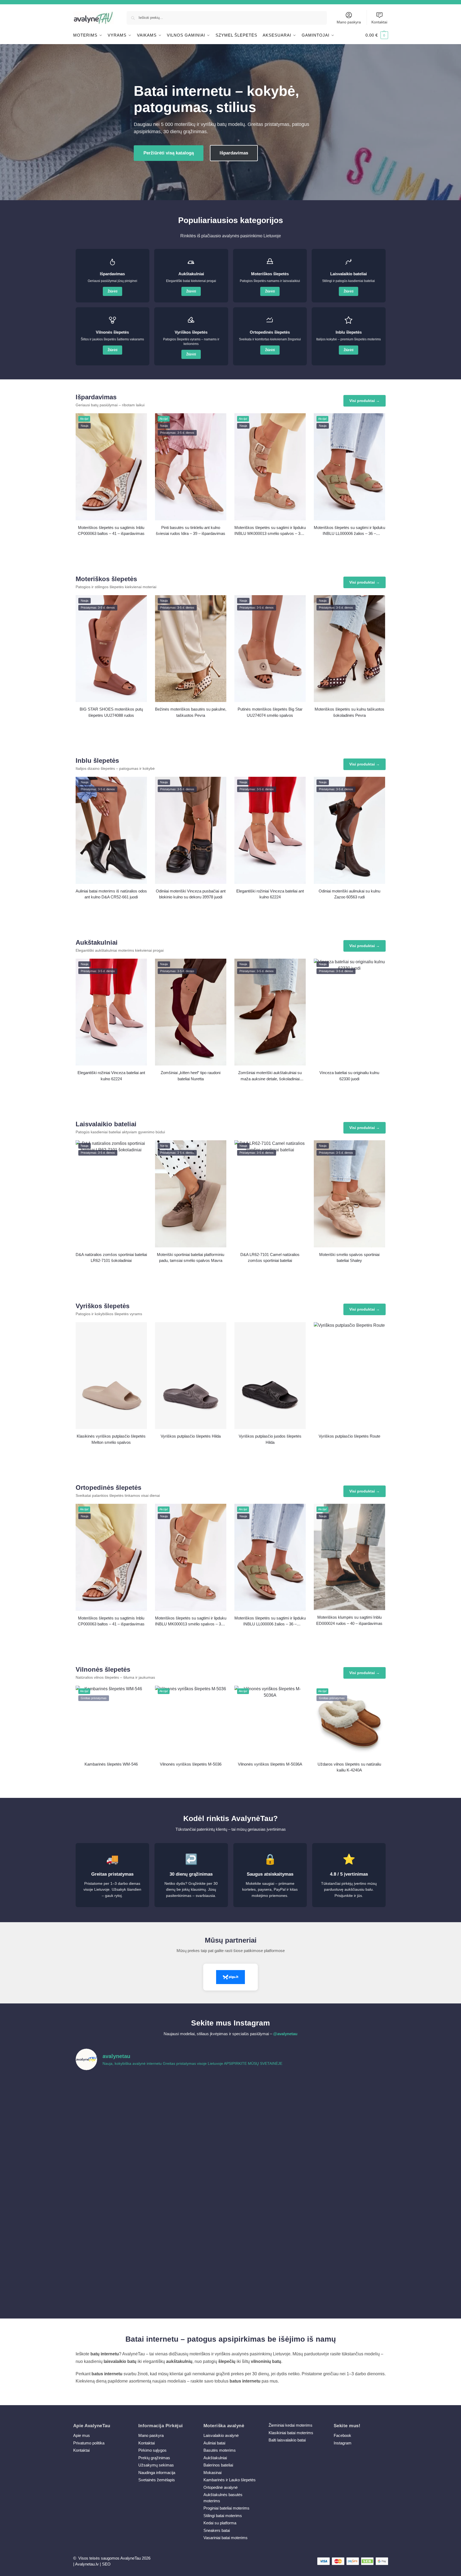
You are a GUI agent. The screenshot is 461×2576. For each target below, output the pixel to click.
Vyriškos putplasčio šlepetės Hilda (191, 1436)
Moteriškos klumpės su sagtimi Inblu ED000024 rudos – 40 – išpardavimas (349, 1620)
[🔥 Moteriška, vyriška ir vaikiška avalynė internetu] (191, 2143)
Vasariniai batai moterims (226, 2538)
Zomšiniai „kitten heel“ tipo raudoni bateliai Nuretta (191, 1076)
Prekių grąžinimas (154, 2458)
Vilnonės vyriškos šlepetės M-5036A (270, 1764)
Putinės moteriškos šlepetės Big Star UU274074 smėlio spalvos (270, 712)
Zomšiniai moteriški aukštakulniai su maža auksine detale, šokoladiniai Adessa (270, 1076)
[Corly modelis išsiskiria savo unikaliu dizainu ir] (113, 2098)
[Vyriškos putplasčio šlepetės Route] (349, 1376)
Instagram (343, 2443)
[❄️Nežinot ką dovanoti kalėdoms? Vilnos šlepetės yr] (191, 2233)
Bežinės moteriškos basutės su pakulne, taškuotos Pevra (191, 712)
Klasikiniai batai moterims (291, 2433)
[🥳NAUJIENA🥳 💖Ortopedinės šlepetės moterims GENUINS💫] (113, 2277)
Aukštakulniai (215, 2458)
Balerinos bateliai (218, 2465)
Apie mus (82, 2435)
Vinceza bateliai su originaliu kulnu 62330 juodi (349, 1076)
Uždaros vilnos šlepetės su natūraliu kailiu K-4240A (349, 1767)
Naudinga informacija (157, 2473)
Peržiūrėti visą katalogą (169, 153)
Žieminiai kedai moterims (291, 2425)
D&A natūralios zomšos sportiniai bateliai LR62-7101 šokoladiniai (111, 1258)
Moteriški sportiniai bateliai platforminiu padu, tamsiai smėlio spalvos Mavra (191, 1258)
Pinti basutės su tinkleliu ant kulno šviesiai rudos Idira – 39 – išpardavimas (191, 531)
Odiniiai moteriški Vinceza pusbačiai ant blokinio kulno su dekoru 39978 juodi (191, 894)
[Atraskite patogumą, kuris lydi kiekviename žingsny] (348, 2098)
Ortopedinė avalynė (221, 2487)
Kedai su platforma (220, 2523)
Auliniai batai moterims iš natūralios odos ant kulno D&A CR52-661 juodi (111, 894)
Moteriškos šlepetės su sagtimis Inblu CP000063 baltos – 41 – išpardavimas (111, 531)
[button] (377, 35)
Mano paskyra (349, 22)
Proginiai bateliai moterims (226, 2508)
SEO (106, 2564)
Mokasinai (212, 2473)
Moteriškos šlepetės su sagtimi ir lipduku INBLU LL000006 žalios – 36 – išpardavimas (349, 531)
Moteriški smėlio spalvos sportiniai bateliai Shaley (349, 1258)
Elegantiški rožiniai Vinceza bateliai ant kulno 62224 (270, 894)
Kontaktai (379, 22)
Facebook (342, 2435)
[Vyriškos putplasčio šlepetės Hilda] (191, 1376)
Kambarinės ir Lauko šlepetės (230, 2480)
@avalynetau (285, 2034)
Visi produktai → (365, 401)
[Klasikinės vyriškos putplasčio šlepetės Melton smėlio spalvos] (111, 1376)
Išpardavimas (234, 153)
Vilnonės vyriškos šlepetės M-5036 (191, 1764)
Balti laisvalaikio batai (287, 2440)
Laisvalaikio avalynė (221, 2435)
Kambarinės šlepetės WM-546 (111, 1764)
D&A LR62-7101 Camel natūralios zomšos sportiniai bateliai (270, 1258)
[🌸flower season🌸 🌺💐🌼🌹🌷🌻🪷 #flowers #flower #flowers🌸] (348, 2188)
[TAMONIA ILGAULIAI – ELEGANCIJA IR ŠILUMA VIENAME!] (191, 2098)
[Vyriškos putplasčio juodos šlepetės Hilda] (270, 1376)
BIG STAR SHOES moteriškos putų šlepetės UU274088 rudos (111, 712)
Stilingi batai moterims (223, 2516)
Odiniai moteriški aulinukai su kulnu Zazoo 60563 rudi (349, 894)
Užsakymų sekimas (156, 2465)
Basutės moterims (220, 2450)
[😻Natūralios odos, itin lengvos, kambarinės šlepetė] (270, 2188)
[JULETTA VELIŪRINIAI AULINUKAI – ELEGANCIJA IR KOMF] (270, 2098)
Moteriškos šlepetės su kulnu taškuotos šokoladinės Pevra (349, 712)
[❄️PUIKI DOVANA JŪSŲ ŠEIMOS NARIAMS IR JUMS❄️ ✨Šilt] (270, 2233)
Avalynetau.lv (87, 2564)
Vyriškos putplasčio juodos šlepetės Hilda (270, 1439)
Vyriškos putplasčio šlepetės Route (349, 1436)
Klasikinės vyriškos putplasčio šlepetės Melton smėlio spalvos (111, 1439)
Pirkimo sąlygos (152, 2450)
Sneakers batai (217, 2530)
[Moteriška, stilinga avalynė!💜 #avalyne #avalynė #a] (191, 2188)
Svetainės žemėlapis (157, 2480)
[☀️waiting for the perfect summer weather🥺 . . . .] (191, 2277)
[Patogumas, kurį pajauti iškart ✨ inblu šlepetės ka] (113, 2143)
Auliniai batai (214, 2443)
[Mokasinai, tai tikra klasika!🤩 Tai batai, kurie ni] (348, 2277)
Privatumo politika (89, 2443)
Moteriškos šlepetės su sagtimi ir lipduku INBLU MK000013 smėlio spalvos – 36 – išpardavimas (270, 531)
